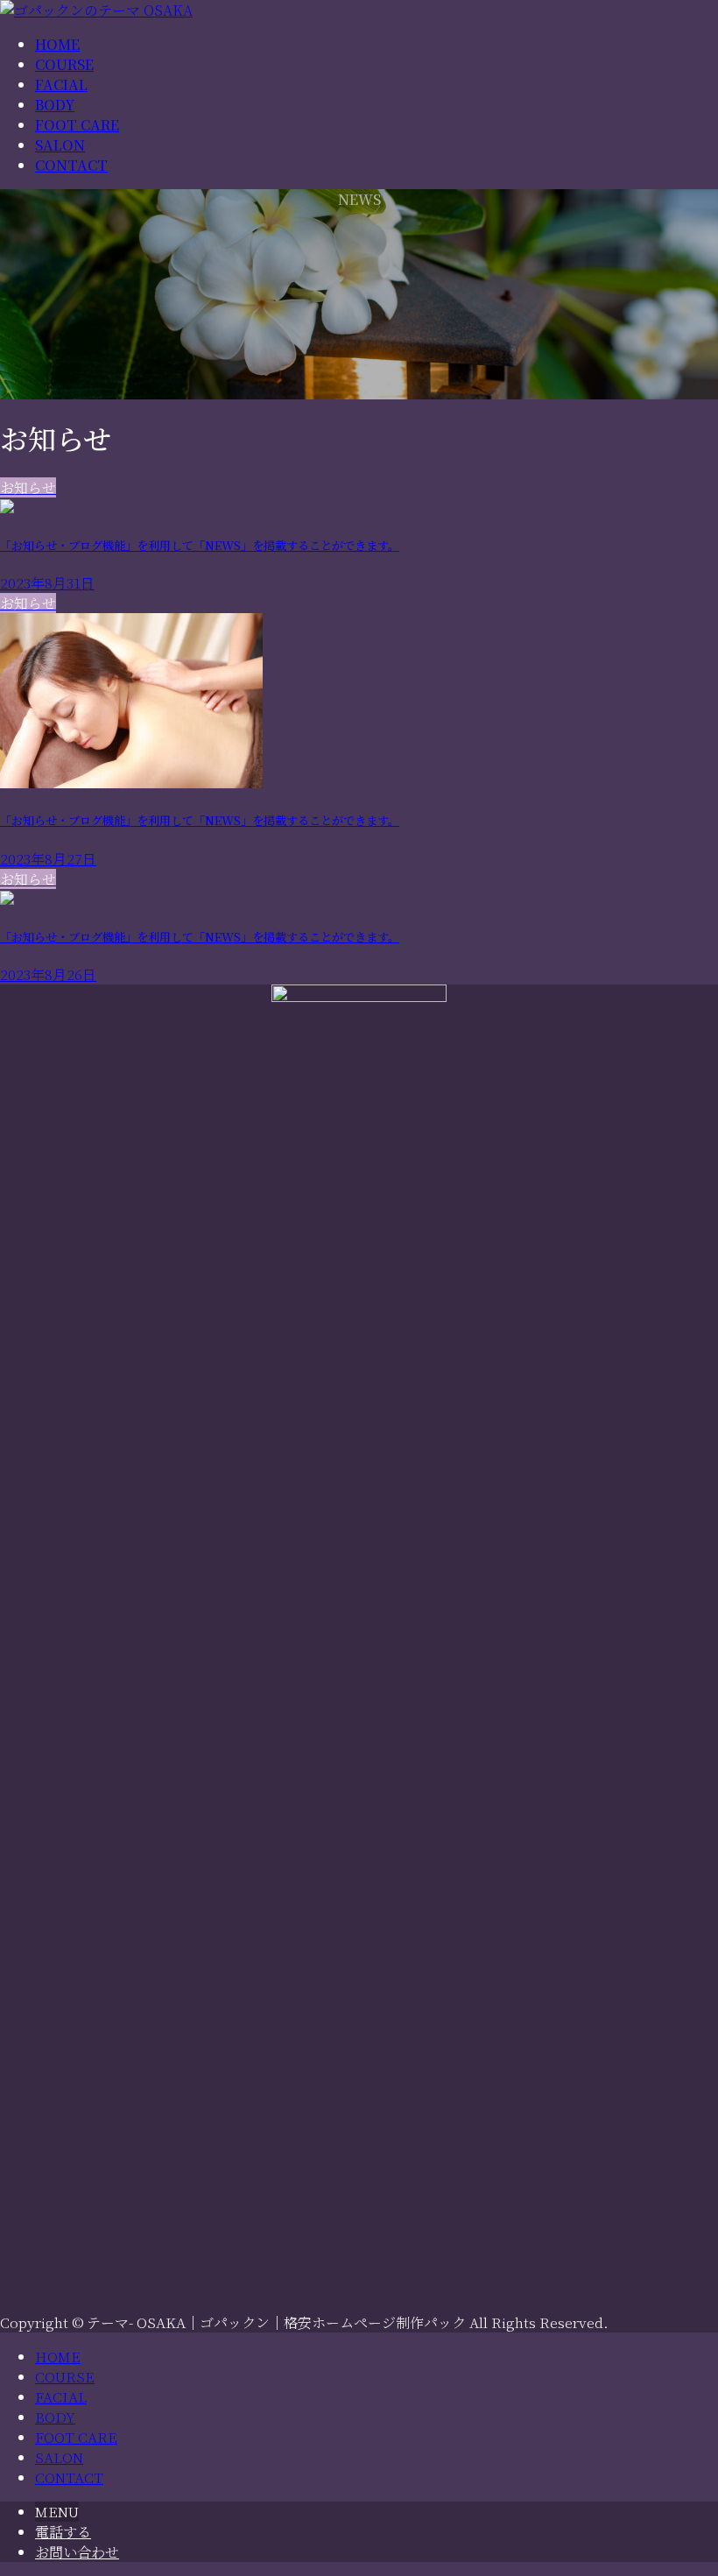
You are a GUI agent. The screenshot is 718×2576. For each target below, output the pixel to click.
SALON (59, 2457)
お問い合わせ (77, 2552)
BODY (55, 2417)
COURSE (65, 2377)
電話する (63, 2532)
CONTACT (69, 2477)
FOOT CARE (76, 2437)
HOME (58, 2357)
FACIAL (61, 2397)
